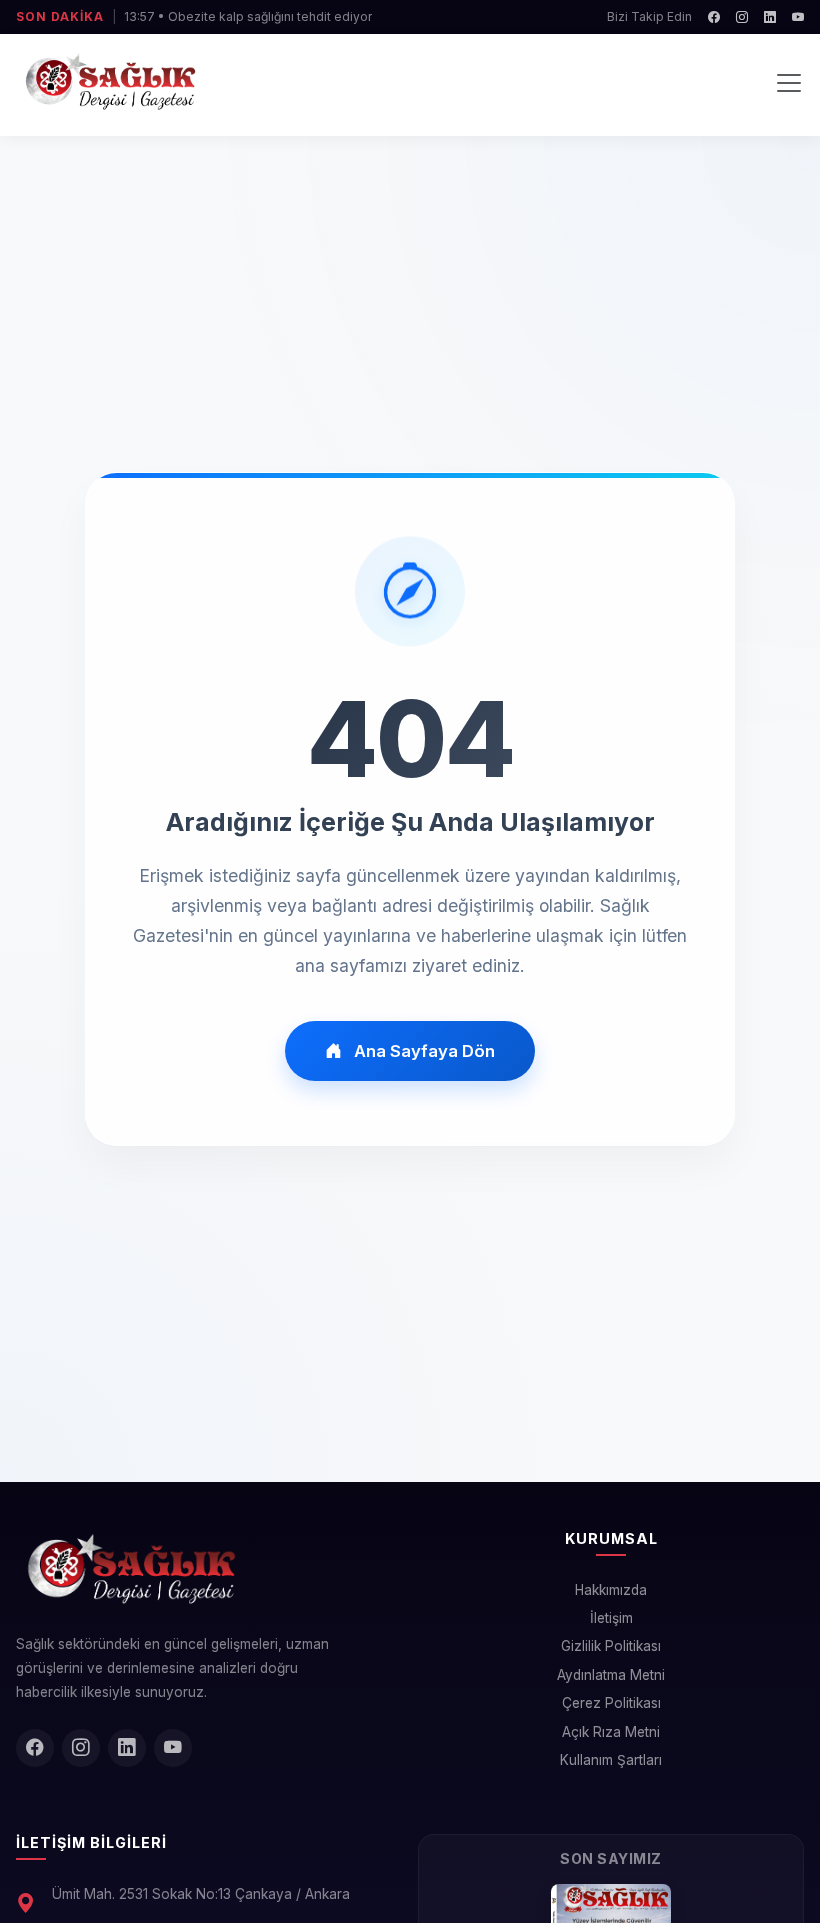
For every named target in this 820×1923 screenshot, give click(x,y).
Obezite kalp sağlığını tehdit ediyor (270, 16)
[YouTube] (798, 17)
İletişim (611, 1618)
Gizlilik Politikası (611, 1646)
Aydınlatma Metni (611, 1675)
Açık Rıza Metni (611, 1732)
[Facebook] (714, 17)
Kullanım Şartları (611, 1760)
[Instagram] (742, 17)
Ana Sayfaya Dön (424, 1051)
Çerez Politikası (611, 1703)
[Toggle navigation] (789, 83)
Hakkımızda (611, 1590)
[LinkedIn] (770, 17)
